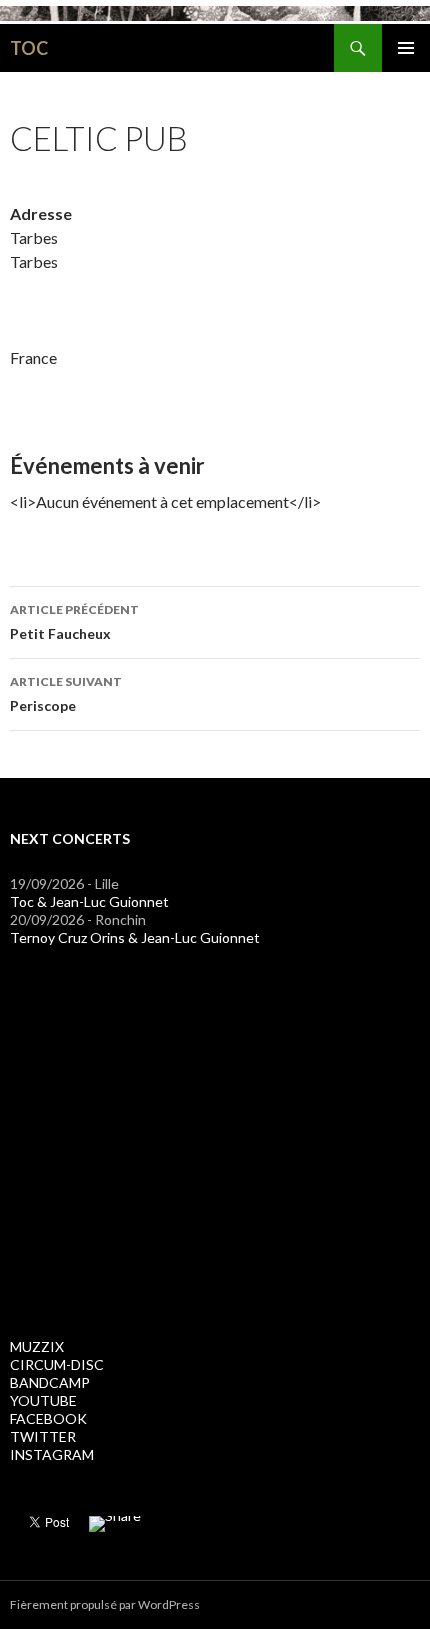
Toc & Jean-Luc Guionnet (89, 901)
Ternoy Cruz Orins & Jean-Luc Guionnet (135, 937)
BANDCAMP (50, 1382)
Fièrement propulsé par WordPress (105, 1604)
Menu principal (406, 48)
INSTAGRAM (52, 1454)
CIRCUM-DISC (57, 1364)
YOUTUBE (43, 1400)
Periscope (66, 694)
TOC (29, 48)
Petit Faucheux (74, 622)
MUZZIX (37, 1346)
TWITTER (43, 1436)
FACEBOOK (48, 1418)
